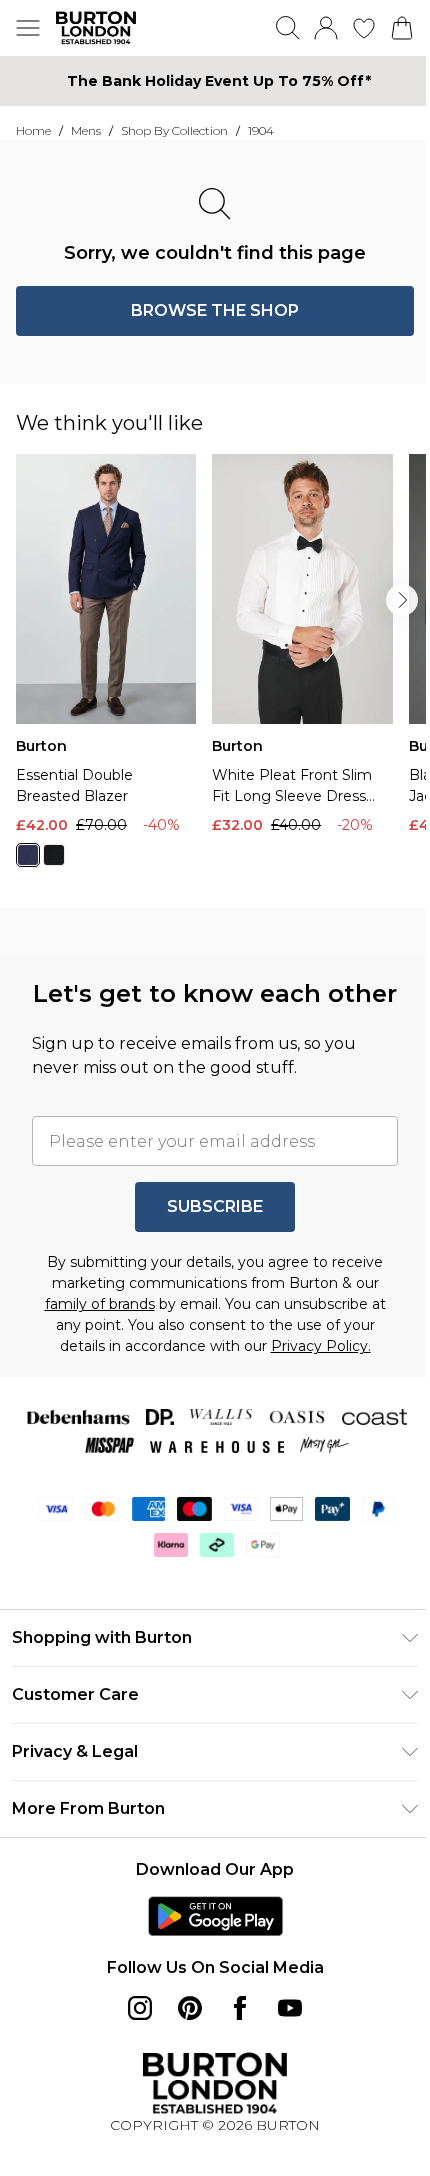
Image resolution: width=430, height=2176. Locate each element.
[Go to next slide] (402, 600)
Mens (86, 130)
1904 (261, 130)
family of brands (100, 1304)
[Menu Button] (28, 28)
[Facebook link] (240, 2008)
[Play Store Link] (215, 1916)
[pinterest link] (190, 2008)
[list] (223, 673)
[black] (54, 855)
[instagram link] (140, 2008)
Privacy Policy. (321, 1346)
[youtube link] (290, 2008)
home (33, 130)
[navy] (28, 855)
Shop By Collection (174, 130)
